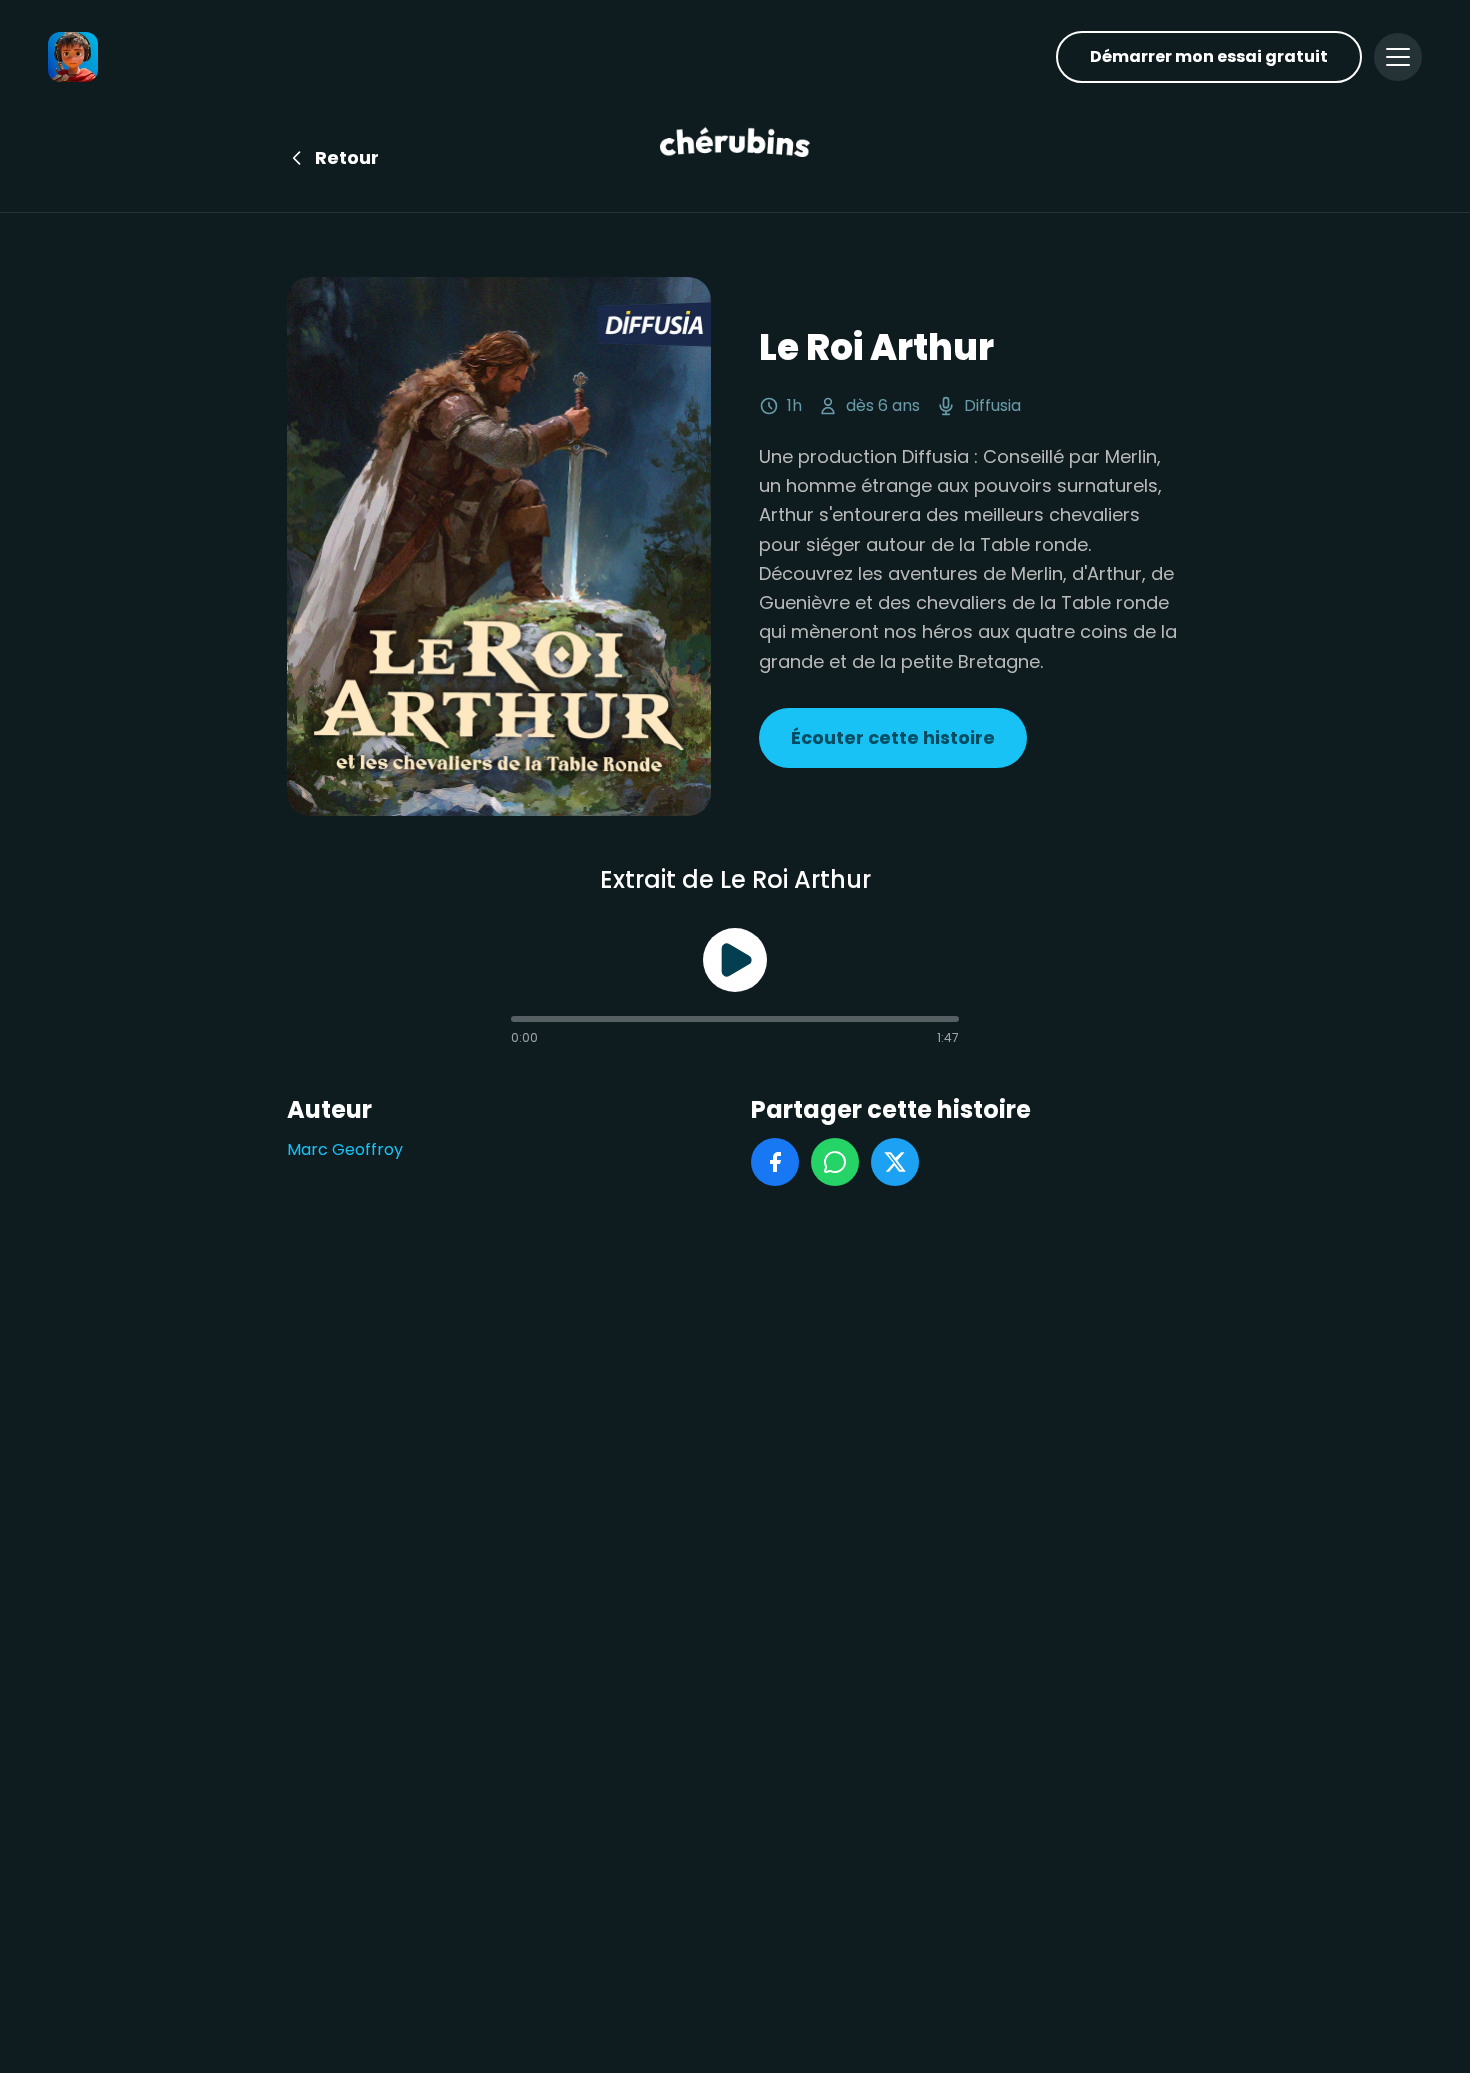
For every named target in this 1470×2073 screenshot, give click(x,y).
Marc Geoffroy (345, 1149)
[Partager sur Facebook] (775, 1162)
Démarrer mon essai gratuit (1209, 56)
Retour (347, 157)
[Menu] (1398, 57)
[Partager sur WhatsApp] (835, 1162)
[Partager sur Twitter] (895, 1162)
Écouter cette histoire (893, 737)
